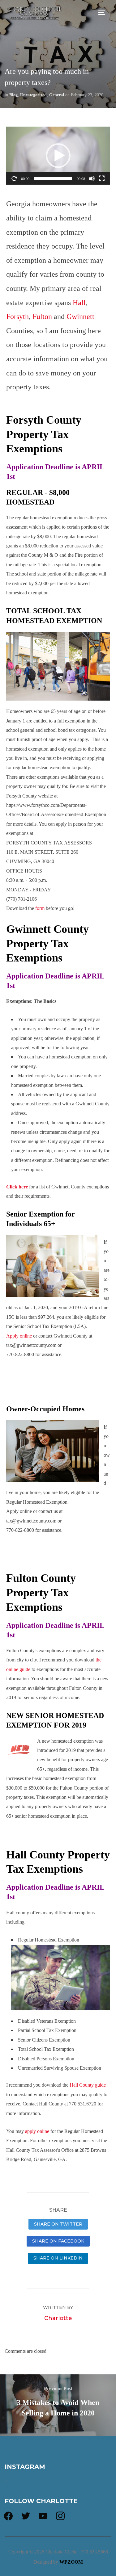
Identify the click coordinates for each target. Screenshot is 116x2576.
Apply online (19, 1336)
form (40, 908)
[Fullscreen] (102, 178)
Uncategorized (33, 95)
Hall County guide (88, 2085)
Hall (79, 303)
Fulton (43, 316)
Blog (13, 95)
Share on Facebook (58, 2241)
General (57, 95)
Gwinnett (80, 316)
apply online (37, 2131)
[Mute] (92, 178)
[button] (58, 156)
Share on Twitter (58, 2224)
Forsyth (17, 316)
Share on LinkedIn (58, 2258)
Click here (17, 1187)
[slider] (53, 178)
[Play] (14, 178)
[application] (58, 156)
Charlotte (58, 2318)
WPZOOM (71, 2562)
